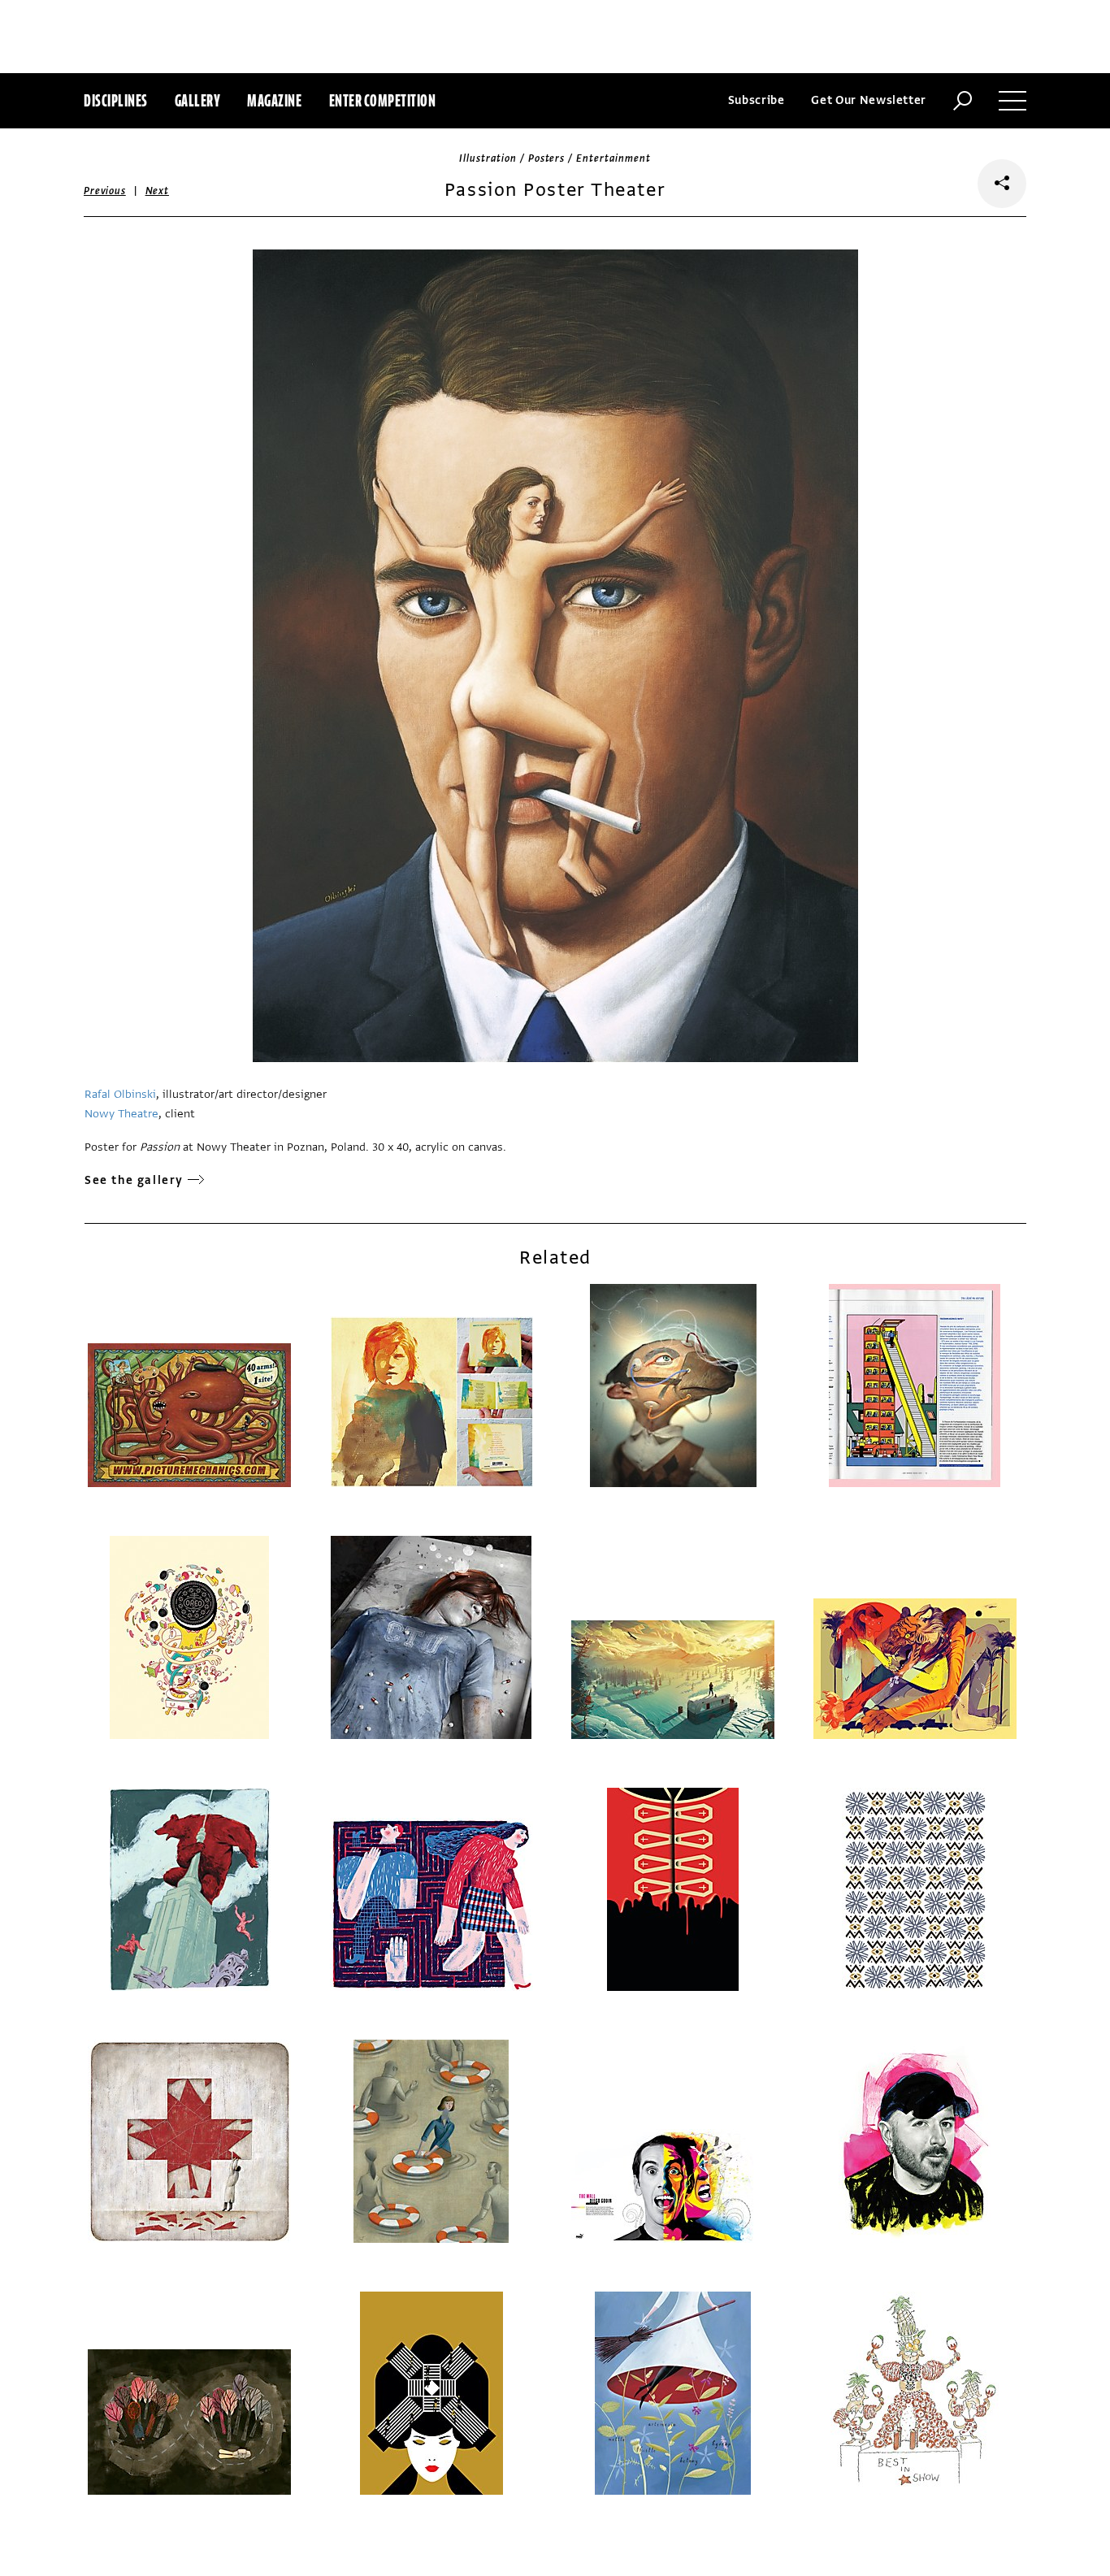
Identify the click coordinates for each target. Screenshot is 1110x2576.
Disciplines (116, 100)
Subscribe (757, 100)
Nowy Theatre (121, 1114)
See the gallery (134, 1180)
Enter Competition (383, 100)
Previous (105, 191)
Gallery (198, 100)
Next (157, 191)
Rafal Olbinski (120, 1094)
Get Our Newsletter (869, 100)
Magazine (274, 100)
